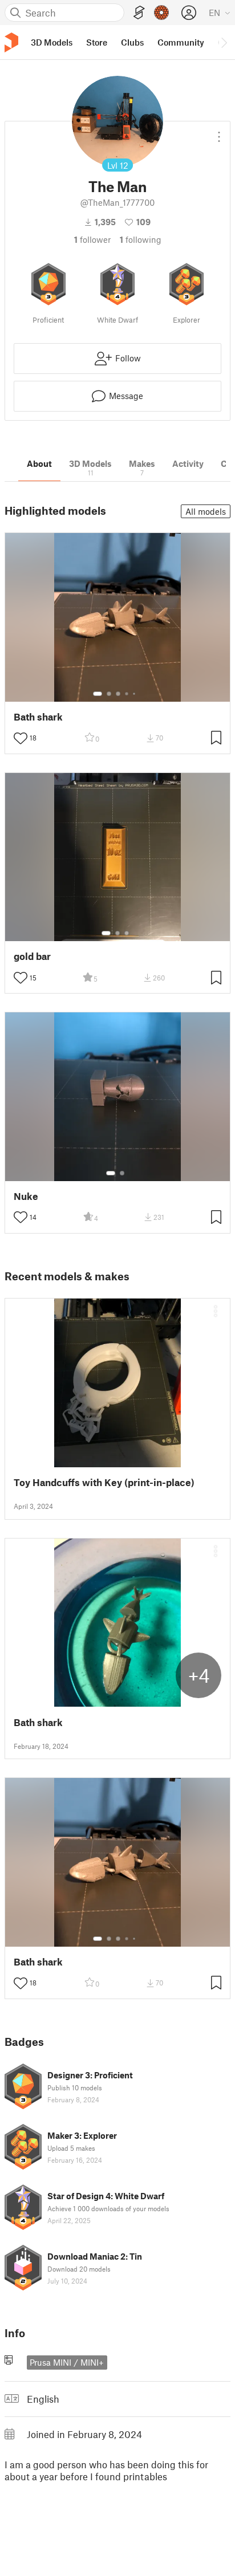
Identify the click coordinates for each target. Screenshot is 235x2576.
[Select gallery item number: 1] (98, 694)
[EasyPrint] (139, 13)
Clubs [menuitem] (132, 42)
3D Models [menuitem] (52, 42)
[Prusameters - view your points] (161, 13)
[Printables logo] (11, 42)
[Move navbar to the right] (224, 42)
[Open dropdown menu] (219, 132)
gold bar (32, 956)
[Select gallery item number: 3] (118, 694)
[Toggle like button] (21, 738)
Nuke (26, 1196)
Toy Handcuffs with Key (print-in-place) (104, 1482)
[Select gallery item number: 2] (109, 694)
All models (206, 511)
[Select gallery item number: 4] (127, 694)
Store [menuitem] (97, 42)
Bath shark (38, 717)
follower (92, 239)
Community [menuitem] (181, 42)
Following (141, 239)
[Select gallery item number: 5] (135, 694)
